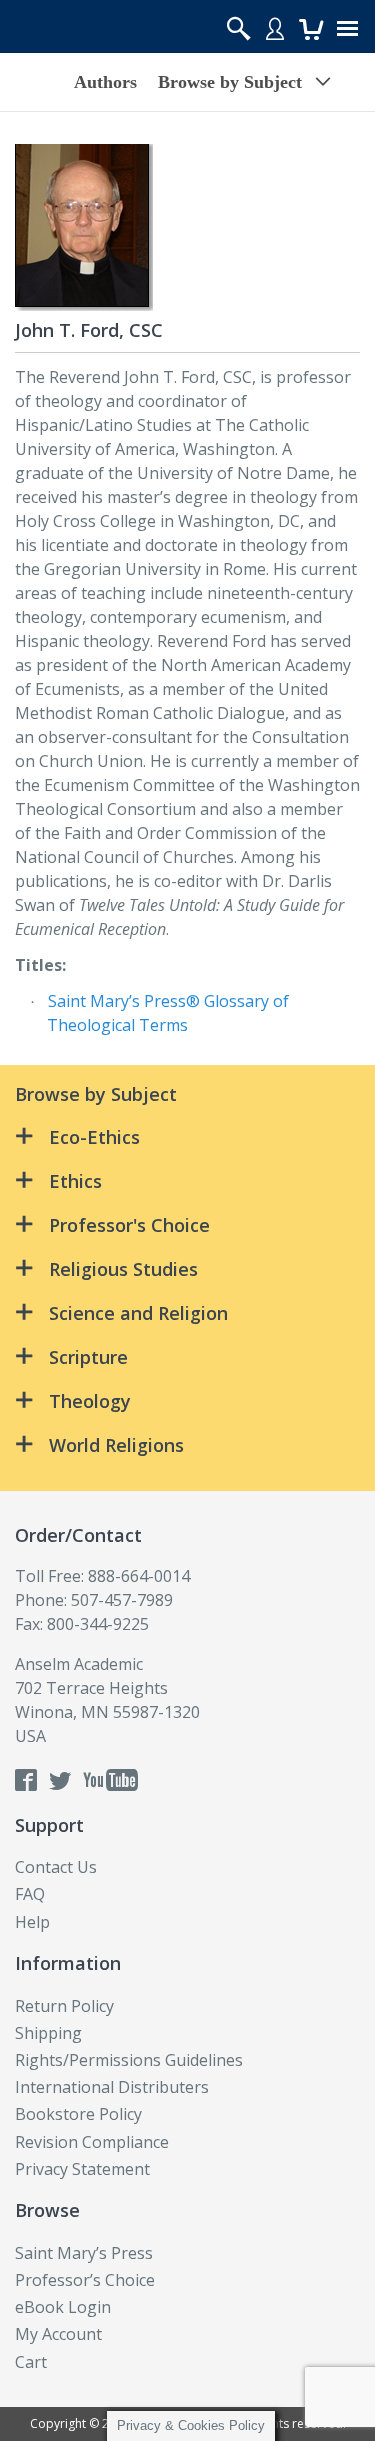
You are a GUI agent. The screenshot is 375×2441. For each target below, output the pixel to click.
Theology (90, 1401)
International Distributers (112, 2087)
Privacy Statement (82, 2169)
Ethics (75, 1181)
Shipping (48, 2033)
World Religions (116, 1445)
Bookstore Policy (78, 2114)
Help (32, 1922)
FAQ (30, 1894)
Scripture (88, 1357)
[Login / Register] (275, 27)
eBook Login (63, 2307)
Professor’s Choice (85, 2280)
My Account (58, 2334)
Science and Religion (138, 1313)
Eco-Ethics (94, 1137)
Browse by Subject (230, 82)
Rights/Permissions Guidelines (129, 2060)
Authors (105, 82)
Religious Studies (123, 1269)
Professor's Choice (129, 1225)
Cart (31, 2362)
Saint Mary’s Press (84, 2253)
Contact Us (56, 1867)
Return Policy (64, 2006)
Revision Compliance (92, 2142)
